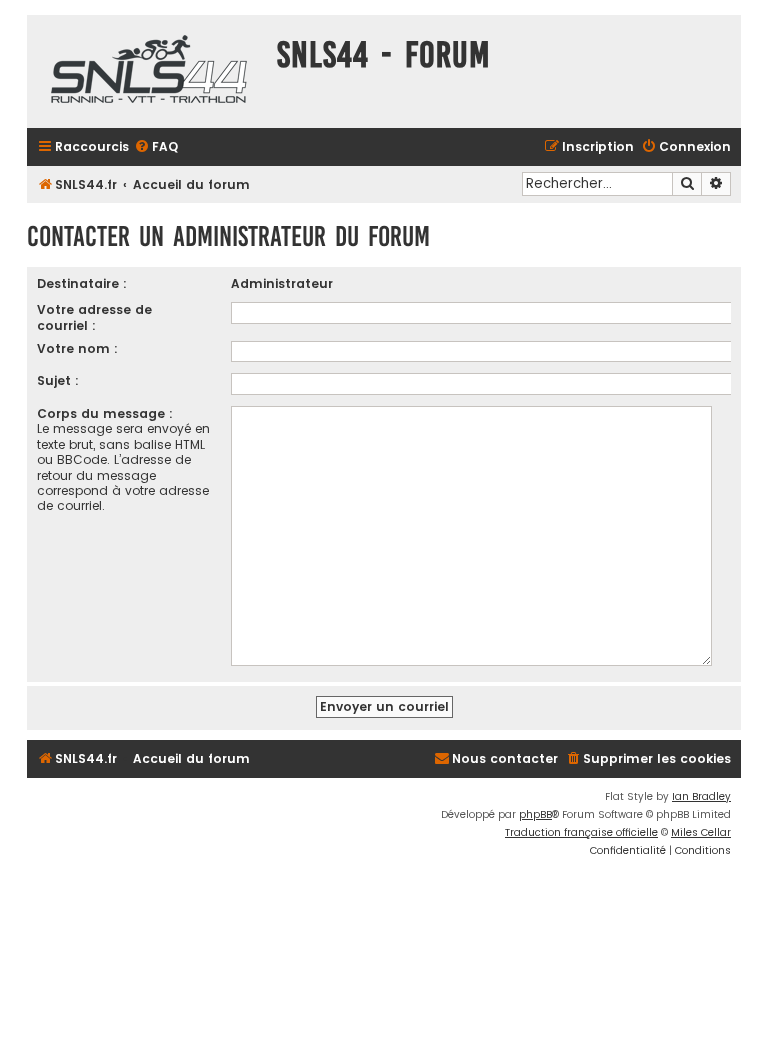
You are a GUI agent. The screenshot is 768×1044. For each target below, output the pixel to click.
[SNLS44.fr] (147, 71)
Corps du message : (105, 413)
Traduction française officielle (581, 832)
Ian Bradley (701, 796)
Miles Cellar (701, 832)
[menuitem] (156, 147)
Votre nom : (77, 348)
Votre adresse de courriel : (94, 317)
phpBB (535, 814)
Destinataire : (82, 283)
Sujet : (58, 380)
